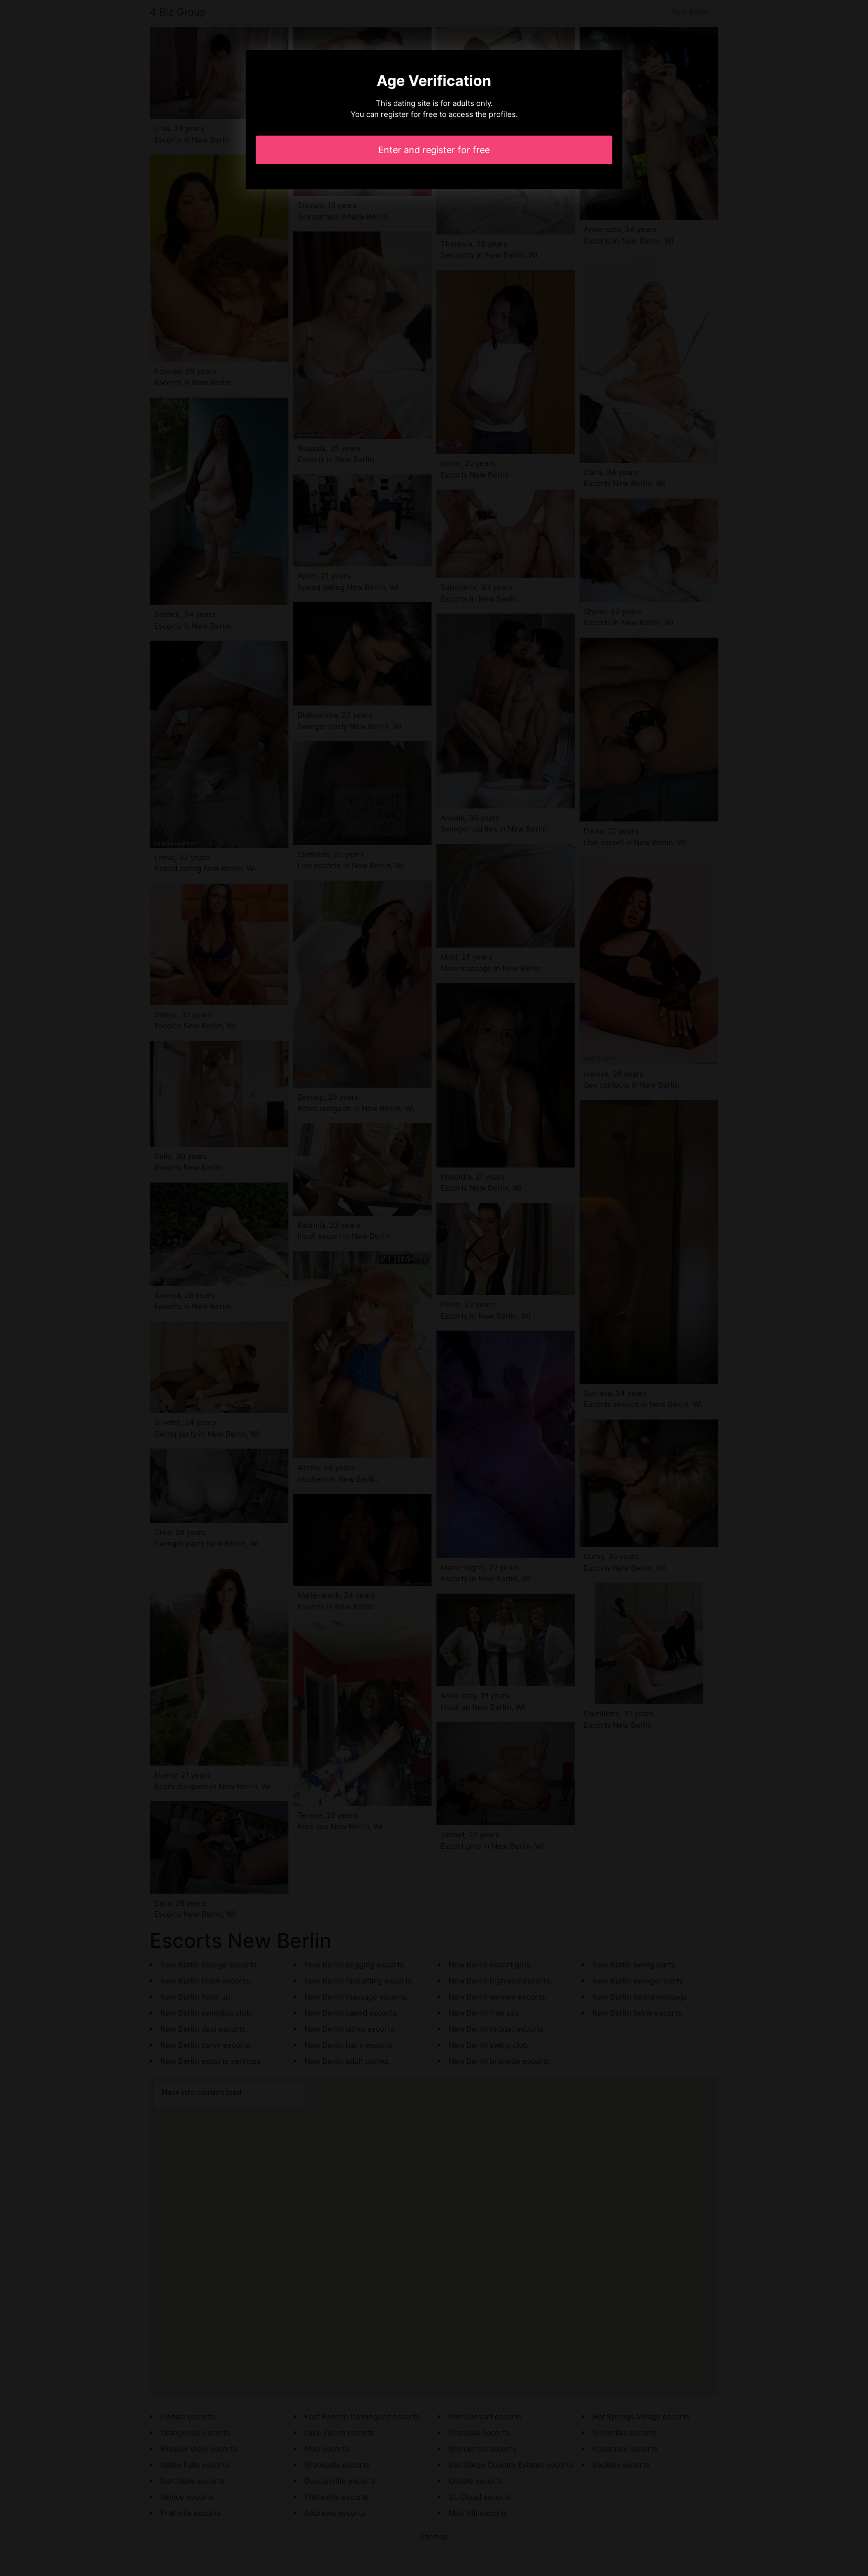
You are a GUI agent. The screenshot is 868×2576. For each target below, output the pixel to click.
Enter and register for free (434, 150)
